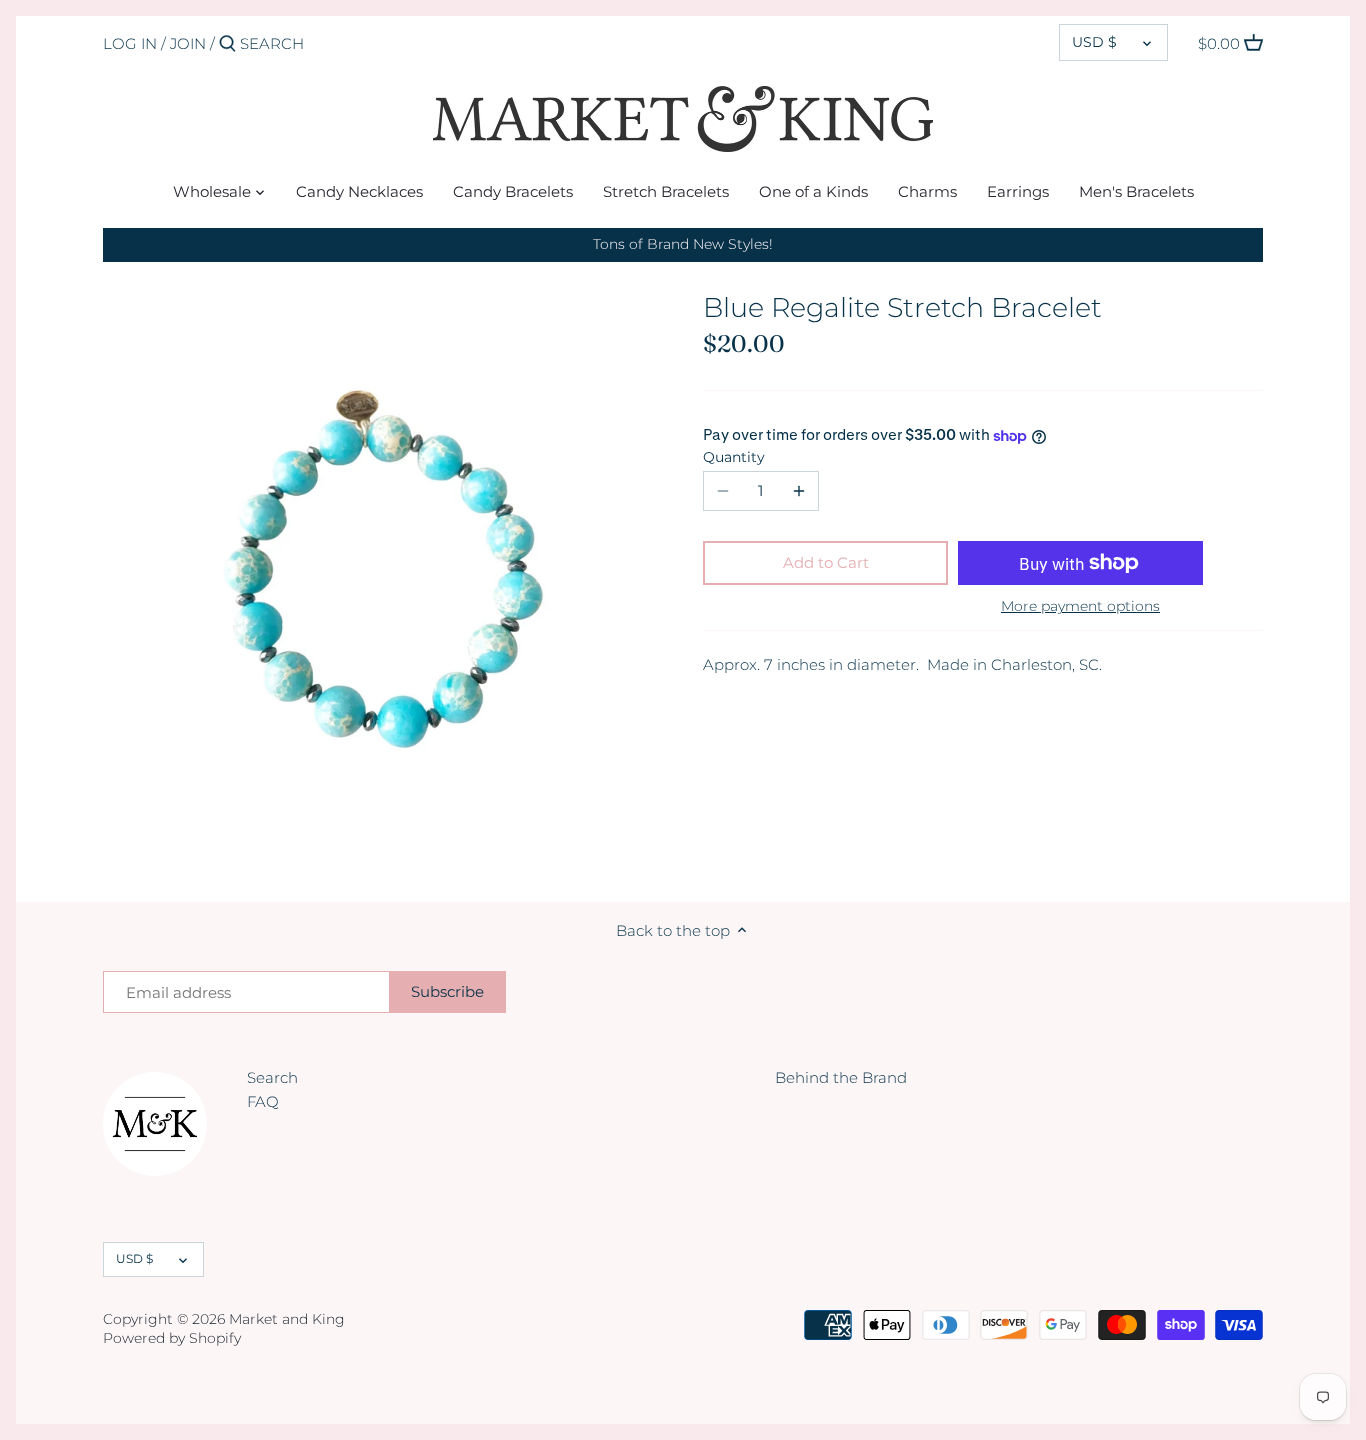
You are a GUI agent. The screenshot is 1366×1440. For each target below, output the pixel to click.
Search (272, 1077)
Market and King (287, 1319)
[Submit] (227, 44)
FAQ (263, 1101)
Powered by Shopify (172, 1338)
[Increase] (799, 491)
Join (188, 43)
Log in (130, 43)
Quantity (734, 457)
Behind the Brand (841, 1077)
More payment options (1080, 606)
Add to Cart (826, 562)
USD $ (1094, 42)
